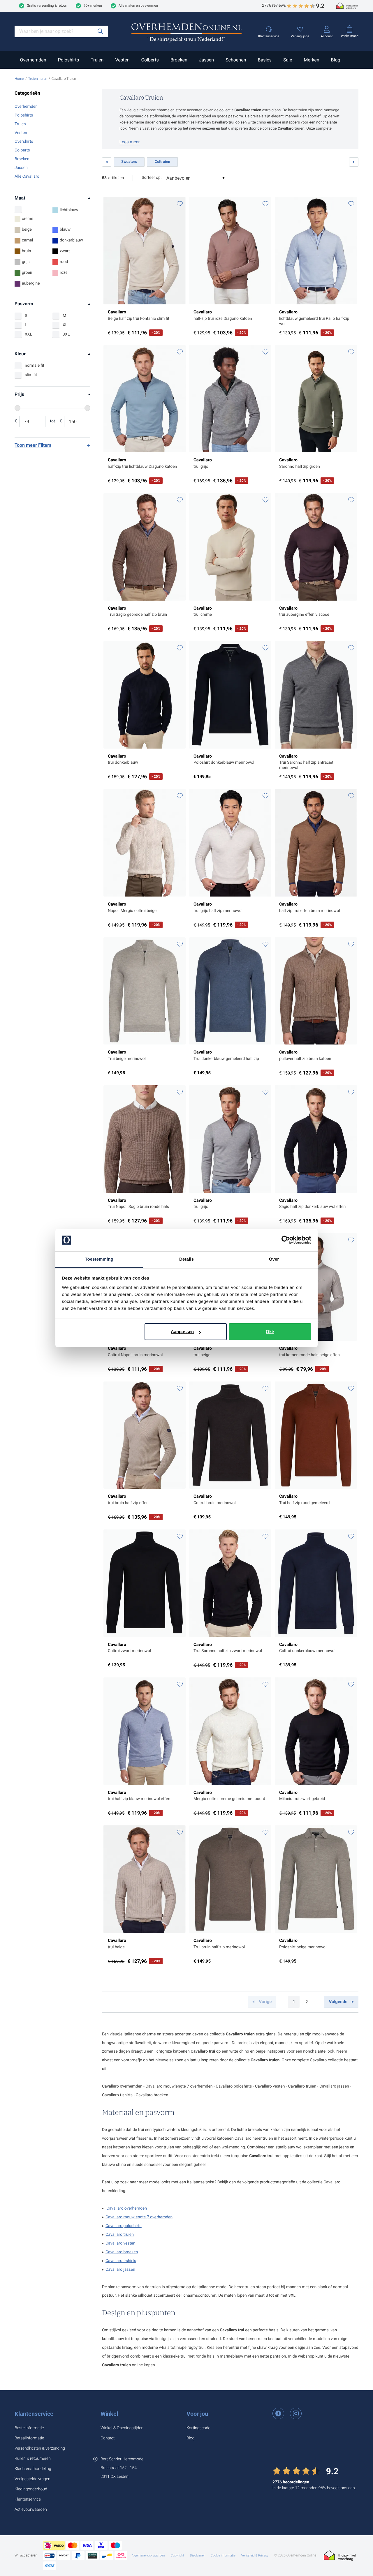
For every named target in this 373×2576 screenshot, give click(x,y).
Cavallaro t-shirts (121, 2261)
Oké (270, 1332)
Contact (108, 2438)
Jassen (206, 60)
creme (28, 219)
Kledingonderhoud (31, 2489)
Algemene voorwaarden (148, 2555)
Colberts (150, 60)
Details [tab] (186, 1259)
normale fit (35, 366)
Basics (264, 60)
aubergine (31, 283)
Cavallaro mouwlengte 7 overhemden (139, 2217)
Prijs (19, 394)
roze (64, 273)
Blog (336, 60)
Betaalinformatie (29, 2438)
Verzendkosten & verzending (40, 2448)
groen (27, 273)
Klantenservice (34, 2414)
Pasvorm (24, 304)
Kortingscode (198, 2428)
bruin (26, 251)
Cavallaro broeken (122, 2252)
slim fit (31, 375)
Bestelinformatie (29, 2428)
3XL (66, 334)
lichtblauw (69, 210)
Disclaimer (197, 2555)
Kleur (20, 354)
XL (65, 325)
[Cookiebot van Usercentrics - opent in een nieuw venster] (286, 1240)
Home (19, 79)
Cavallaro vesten (120, 2243)
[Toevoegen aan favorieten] (180, 204)
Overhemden (33, 60)
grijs (26, 262)
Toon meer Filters (33, 445)
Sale (288, 60)
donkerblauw (71, 240)
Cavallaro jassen (120, 2270)
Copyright (177, 2555)
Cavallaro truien (120, 2235)
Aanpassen (182, 1332)
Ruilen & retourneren (33, 2459)
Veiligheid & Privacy (255, 2555)
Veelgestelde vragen (32, 2479)
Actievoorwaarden (31, 2510)
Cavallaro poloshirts (124, 2226)
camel (27, 240)
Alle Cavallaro (27, 177)
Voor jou (197, 2414)
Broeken (179, 60)
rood (64, 262)
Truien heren (38, 79)
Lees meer (130, 142)
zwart (65, 251)
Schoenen (236, 60)
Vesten (122, 60)
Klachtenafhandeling (33, 2469)
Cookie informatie (223, 2555)
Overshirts (24, 142)
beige (27, 230)
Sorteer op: (152, 178)
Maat (20, 198)
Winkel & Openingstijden (122, 2428)
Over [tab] (274, 1259)
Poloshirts (68, 60)
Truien (97, 60)
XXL (28, 334)
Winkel (109, 2414)
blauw (65, 230)
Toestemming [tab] (99, 1259)
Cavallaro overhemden (127, 2208)
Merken (311, 60)
